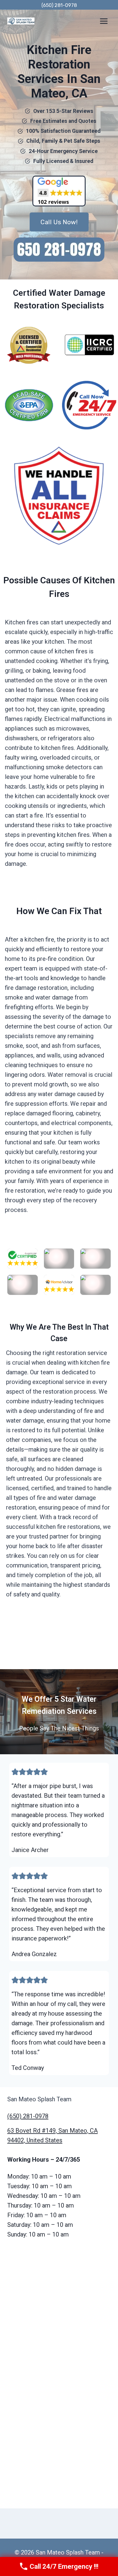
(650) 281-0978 (59, 5)
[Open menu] (104, 21)
